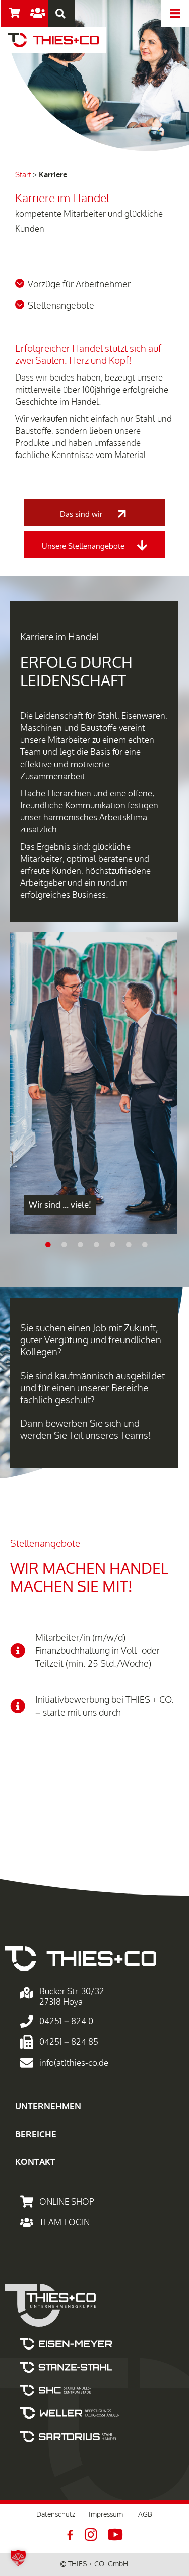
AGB (145, 2514)
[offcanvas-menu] (175, 13)
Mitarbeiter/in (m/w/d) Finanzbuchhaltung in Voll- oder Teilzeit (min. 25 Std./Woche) (98, 1651)
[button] (60, 13)
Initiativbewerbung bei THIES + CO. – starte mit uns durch (105, 1706)
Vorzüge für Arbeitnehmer (79, 284)
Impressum (106, 2514)
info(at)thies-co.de (74, 2063)
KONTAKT (35, 2162)
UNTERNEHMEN (48, 2107)
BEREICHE (36, 2134)
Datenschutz (56, 2514)
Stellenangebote (61, 306)
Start (23, 175)
